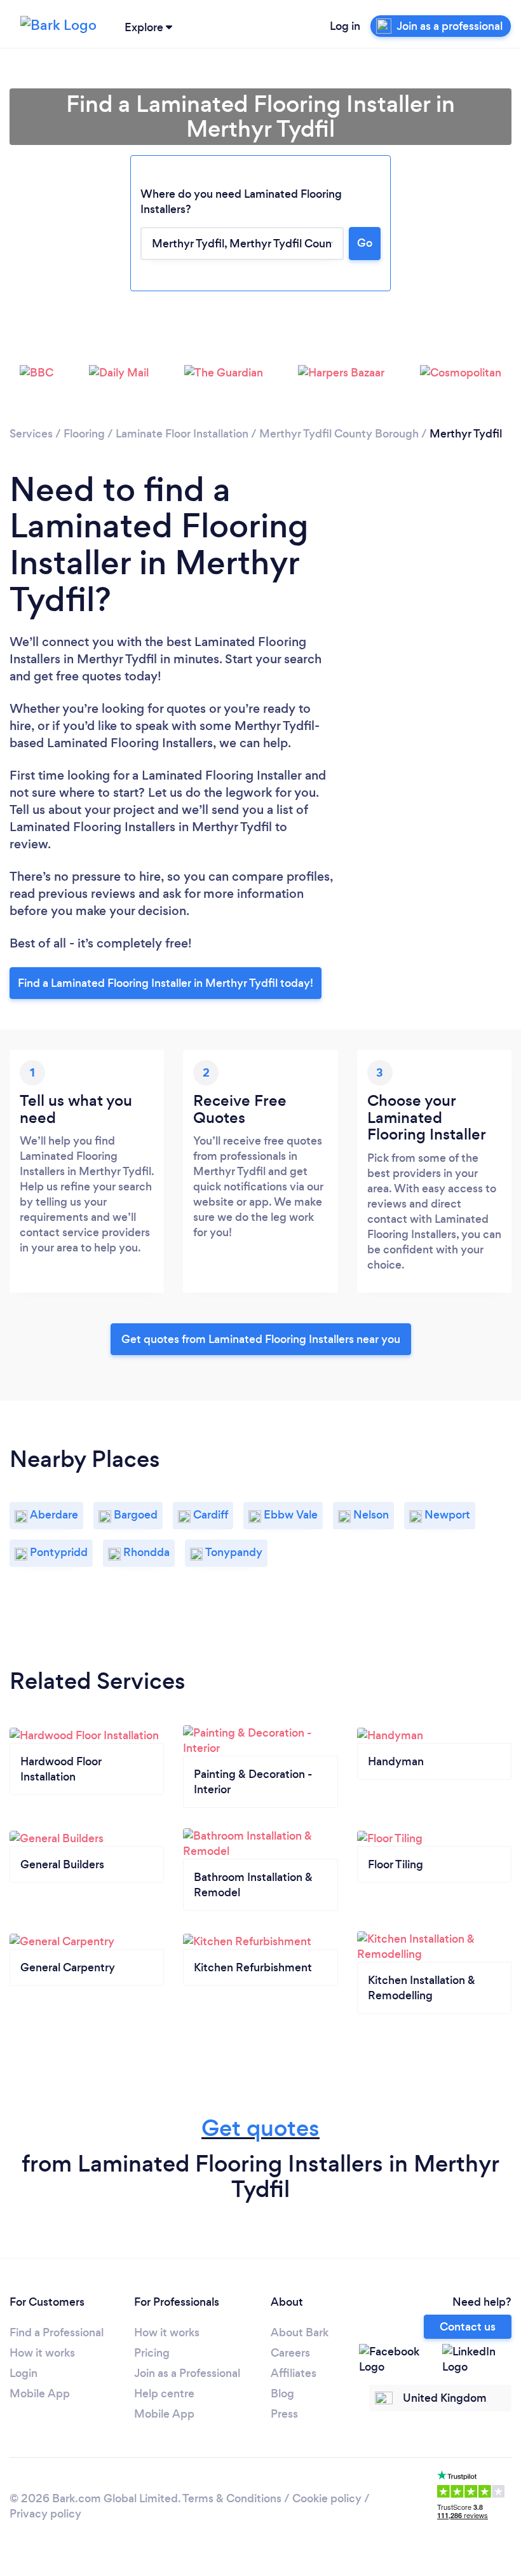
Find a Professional (57, 2332)
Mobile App (40, 2393)
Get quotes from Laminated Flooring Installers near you (261, 1339)
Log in (345, 26)
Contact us (468, 2327)
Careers (290, 2353)
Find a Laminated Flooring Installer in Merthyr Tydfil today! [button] (166, 983)
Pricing (152, 2353)
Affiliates (294, 2373)
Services (31, 434)
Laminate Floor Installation (182, 434)
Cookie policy (327, 2498)
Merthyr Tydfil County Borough (339, 434)
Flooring (84, 434)
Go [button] (365, 243)
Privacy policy (45, 2514)
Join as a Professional (187, 2373)
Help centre (164, 2393)
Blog (282, 2393)
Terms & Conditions (232, 2498)
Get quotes (260, 2128)
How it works (42, 2353)
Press (284, 2414)
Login (24, 2373)
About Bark (300, 2332)
